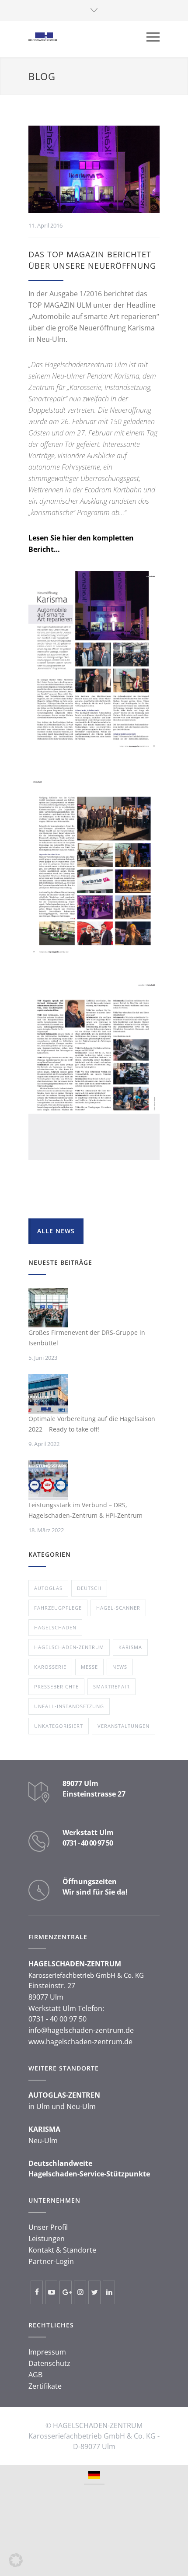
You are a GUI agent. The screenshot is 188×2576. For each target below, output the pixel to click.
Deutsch (89, 1588)
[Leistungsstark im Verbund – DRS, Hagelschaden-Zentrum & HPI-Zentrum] (48, 1480)
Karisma (130, 1647)
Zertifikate (45, 2386)
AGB (35, 2375)
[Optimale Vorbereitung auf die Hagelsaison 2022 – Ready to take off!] (48, 1394)
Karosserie (50, 1667)
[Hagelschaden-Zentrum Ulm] (87, 37)
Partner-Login (51, 2261)
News (120, 1667)
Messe (89, 1667)
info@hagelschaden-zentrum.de (81, 2030)
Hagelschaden (55, 1627)
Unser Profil (48, 2227)
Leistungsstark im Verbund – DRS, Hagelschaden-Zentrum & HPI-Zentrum (85, 1510)
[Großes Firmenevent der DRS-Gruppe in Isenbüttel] (48, 1308)
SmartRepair (111, 1686)
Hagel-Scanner (118, 1608)
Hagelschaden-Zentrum (69, 1647)
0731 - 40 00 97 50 (88, 1843)
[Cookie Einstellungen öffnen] (16, 2565)
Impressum (47, 2352)
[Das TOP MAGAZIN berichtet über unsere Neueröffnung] (94, 169)
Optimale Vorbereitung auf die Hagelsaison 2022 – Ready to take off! (92, 1424)
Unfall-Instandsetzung (69, 1706)
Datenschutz (49, 2363)
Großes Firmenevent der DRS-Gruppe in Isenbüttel (87, 1338)
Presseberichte (56, 1686)
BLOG (42, 76)
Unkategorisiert (59, 1726)
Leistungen (47, 2239)
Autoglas (48, 1588)
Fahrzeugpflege (58, 1608)
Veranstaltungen (124, 1726)
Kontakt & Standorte (62, 2250)
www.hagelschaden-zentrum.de (80, 2042)
